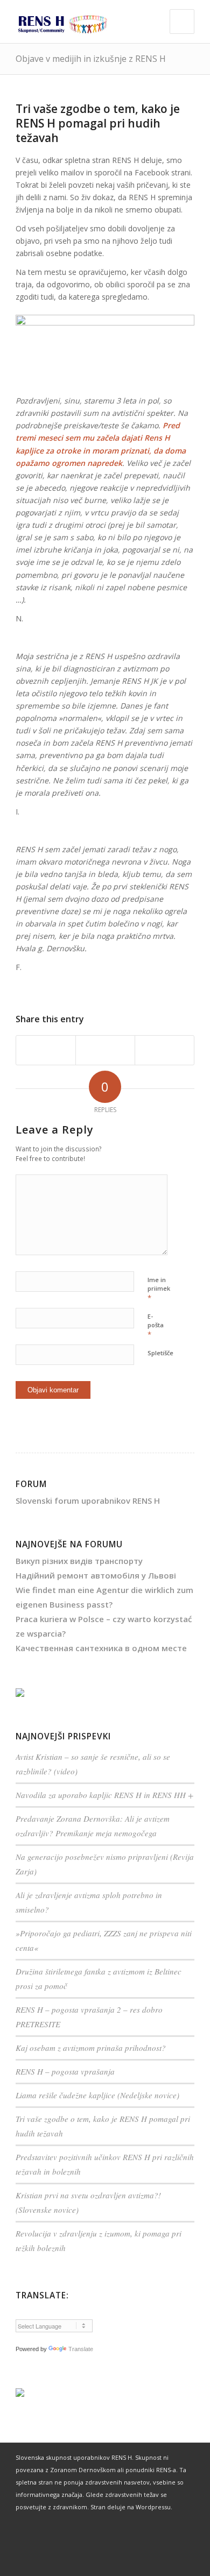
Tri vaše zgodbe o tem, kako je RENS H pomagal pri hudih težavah (98, 123)
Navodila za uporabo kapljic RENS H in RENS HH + (104, 1795)
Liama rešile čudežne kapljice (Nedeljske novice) (97, 2095)
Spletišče (160, 1353)
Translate (81, 2349)
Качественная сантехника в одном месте (101, 1648)
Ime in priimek (159, 1289)
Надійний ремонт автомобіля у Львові (96, 1575)
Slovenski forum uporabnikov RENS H (88, 1501)
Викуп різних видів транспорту (79, 1561)
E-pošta (156, 1326)
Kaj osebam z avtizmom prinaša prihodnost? (91, 2048)
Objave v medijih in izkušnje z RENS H (91, 59)
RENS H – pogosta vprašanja (65, 2071)
